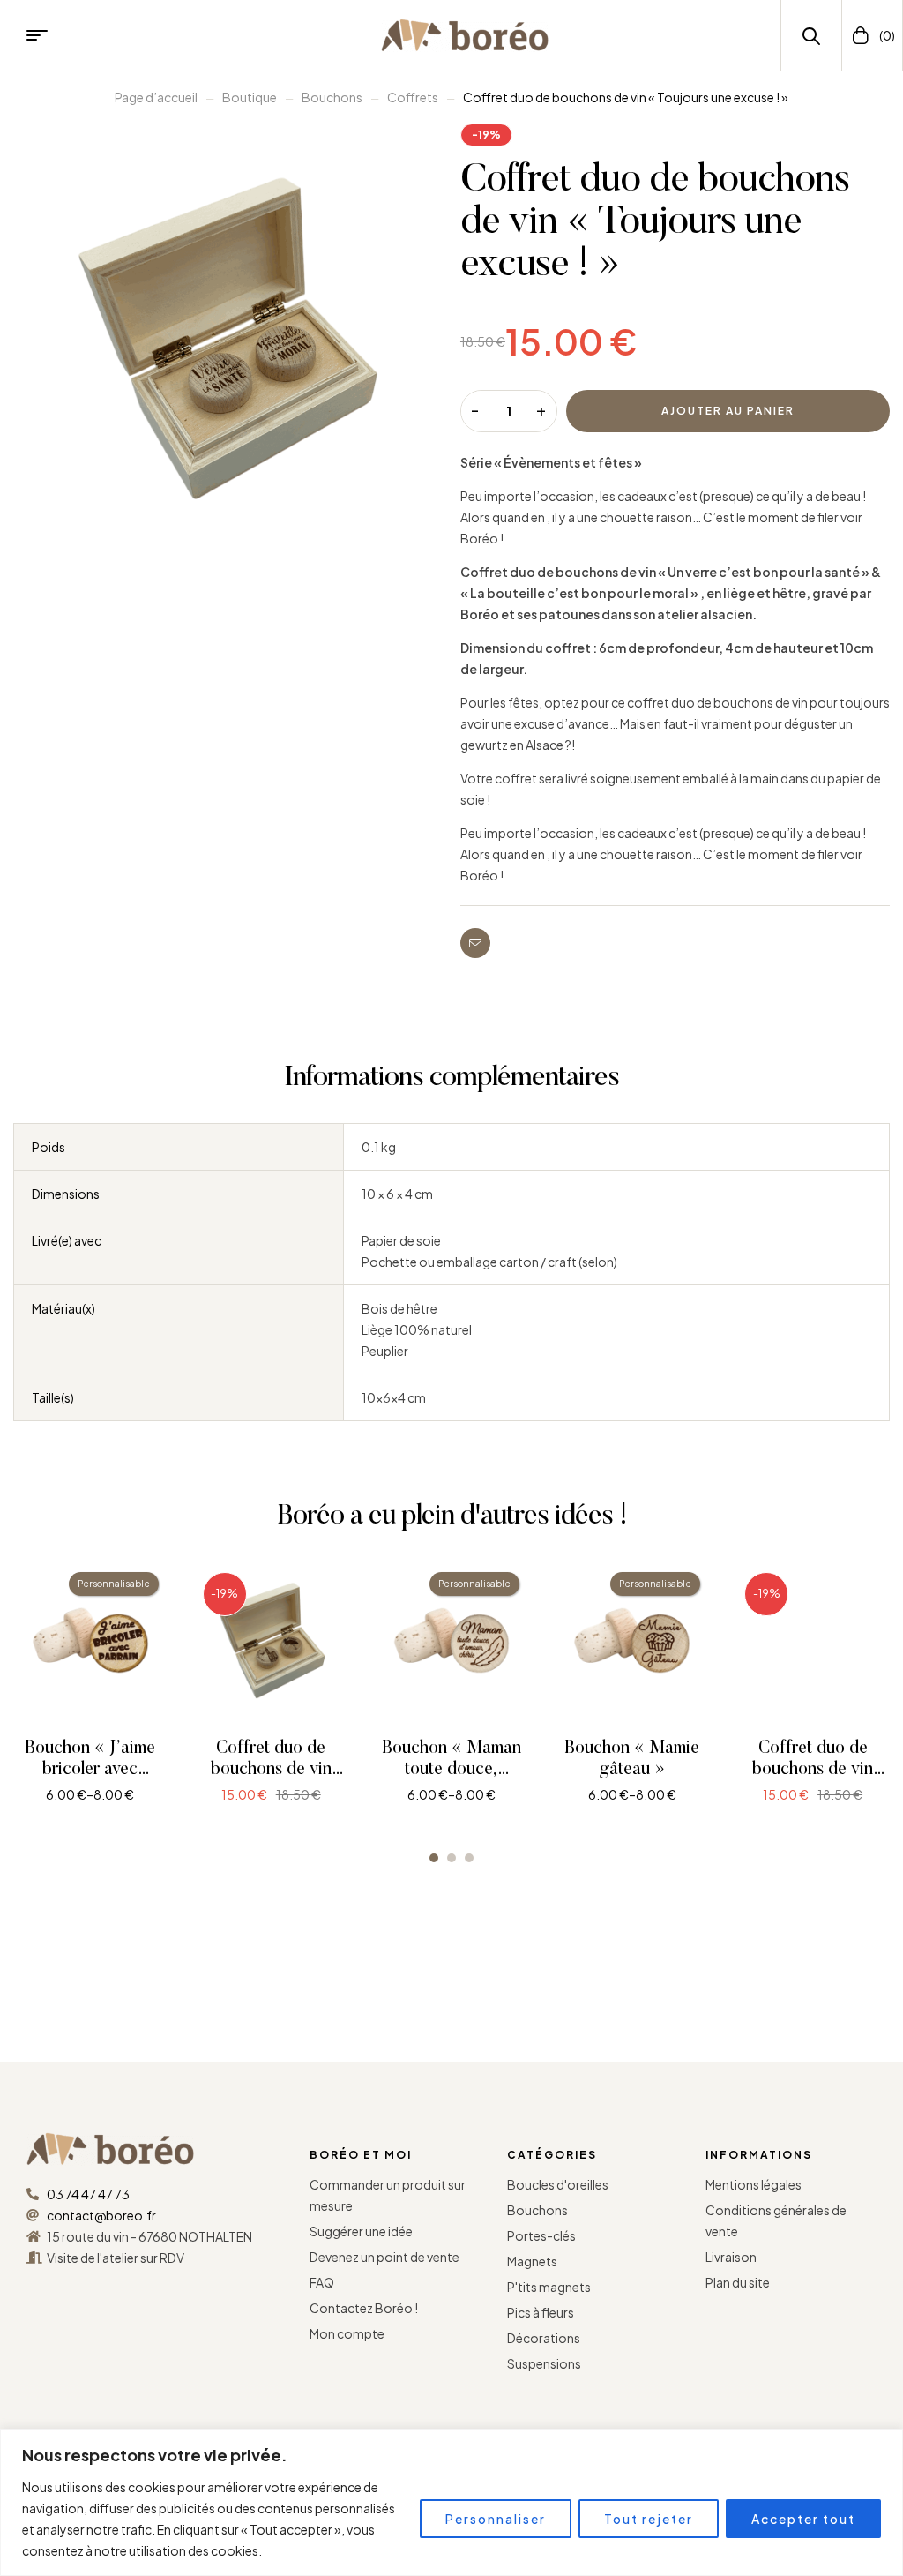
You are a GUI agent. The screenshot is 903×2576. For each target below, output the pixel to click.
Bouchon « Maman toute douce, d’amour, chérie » (451, 1770)
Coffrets (413, 97)
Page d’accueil (156, 97)
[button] (434, 1858)
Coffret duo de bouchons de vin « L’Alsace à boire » (813, 1770)
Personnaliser (496, 2519)
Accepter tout (803, 2519)
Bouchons (332, 97)
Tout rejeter (649, 2519)
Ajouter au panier (728, 411)
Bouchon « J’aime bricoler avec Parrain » (90, 1770)
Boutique (250, 97)
